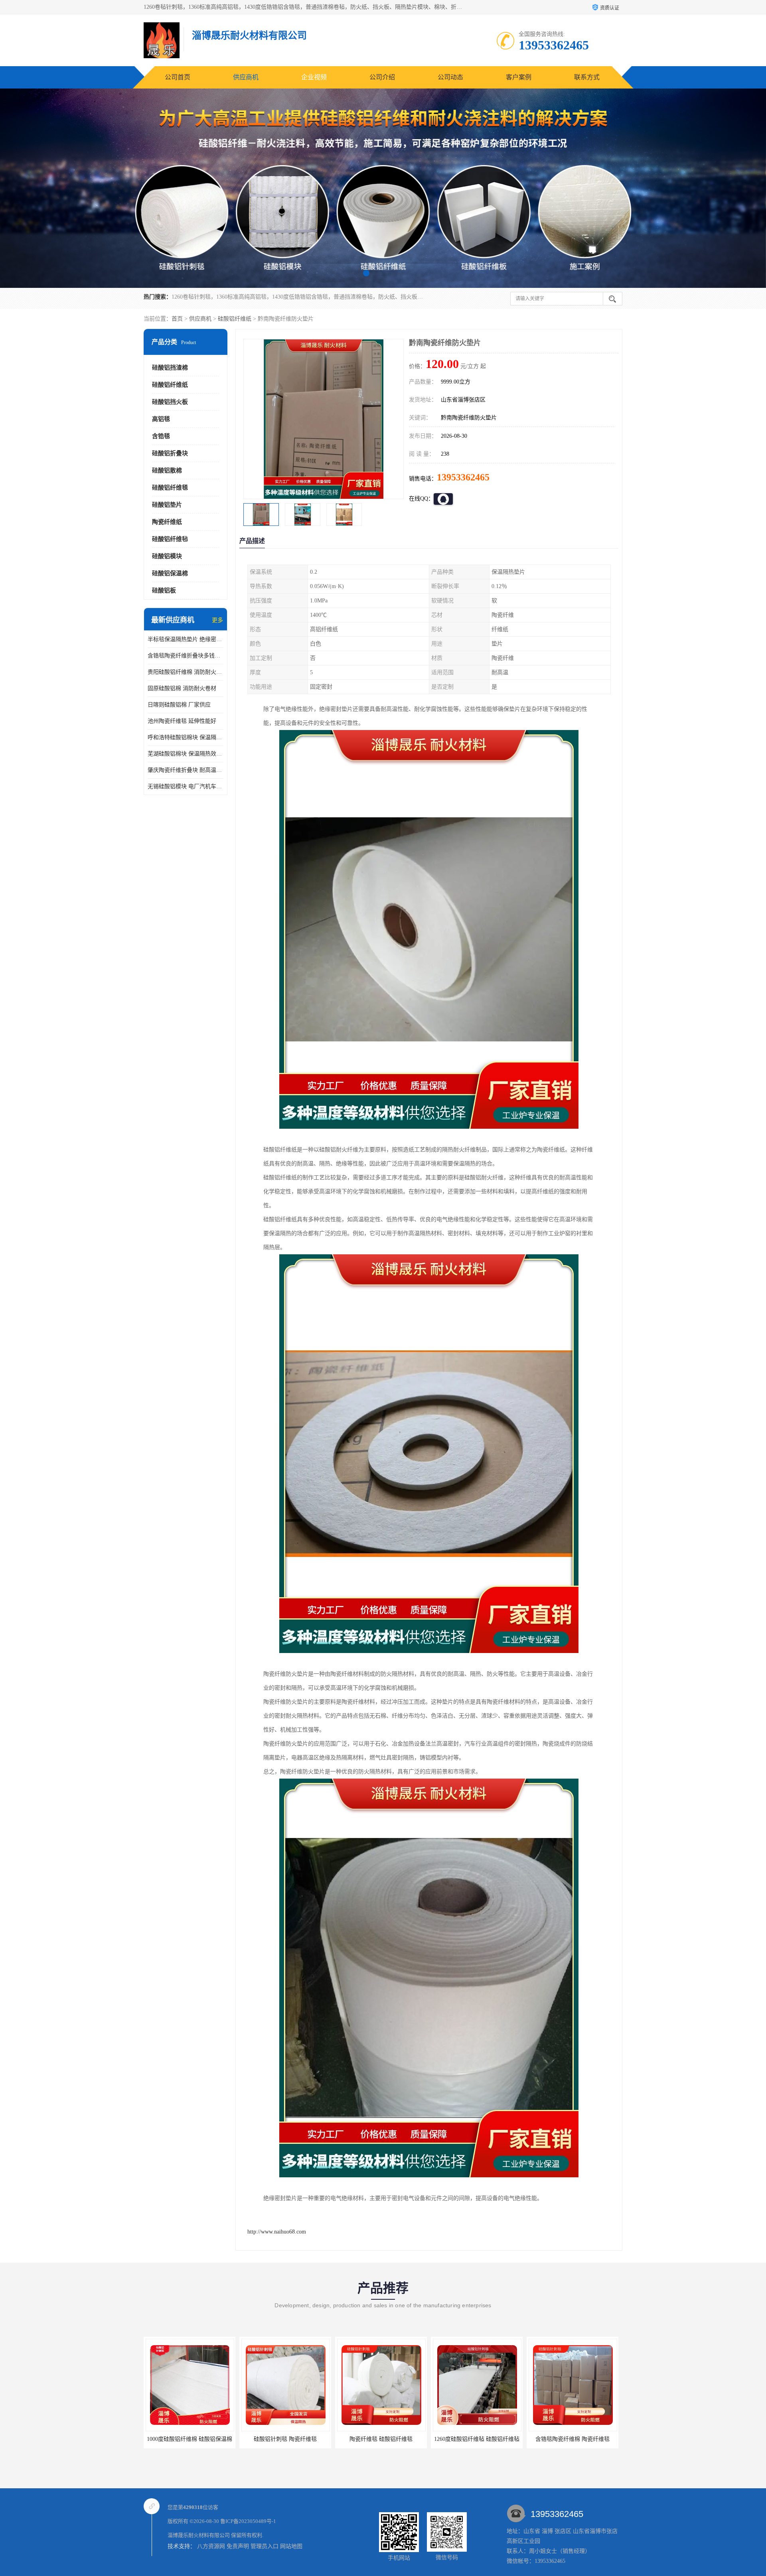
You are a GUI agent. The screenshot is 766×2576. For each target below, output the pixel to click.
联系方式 (587, 77)
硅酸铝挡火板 (170, 402)
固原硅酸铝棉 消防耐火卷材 (182, 688)
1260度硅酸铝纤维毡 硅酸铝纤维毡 (331, 2439)
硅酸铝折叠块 (170, 453)
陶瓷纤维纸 (167, 522)
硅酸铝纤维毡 (170, 539)
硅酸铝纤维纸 (235, 319)
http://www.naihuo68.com (277, 2232)
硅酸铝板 (164, 590)
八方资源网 (211, 2546)
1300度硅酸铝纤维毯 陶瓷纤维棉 (522, 2439)
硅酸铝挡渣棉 (170, 368)
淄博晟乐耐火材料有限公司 (199, 2535)
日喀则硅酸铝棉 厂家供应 (179, 705)
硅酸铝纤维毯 (170, 488)
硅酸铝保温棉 (170, 573)
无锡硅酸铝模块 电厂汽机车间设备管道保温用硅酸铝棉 (186, 786)
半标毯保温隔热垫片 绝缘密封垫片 (186, 639)
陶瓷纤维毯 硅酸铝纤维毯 (235, 2439)
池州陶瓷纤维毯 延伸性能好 (182, 721)
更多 (217, 620)
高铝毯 (161, 419)
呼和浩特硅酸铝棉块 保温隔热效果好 (186, 737)
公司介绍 (382, 77)
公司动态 (450, 77)
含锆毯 (161, 436)
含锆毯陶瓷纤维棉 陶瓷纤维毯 (426, 2439)
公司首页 (178, 77)
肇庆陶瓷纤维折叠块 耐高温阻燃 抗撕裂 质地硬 (186, 770)
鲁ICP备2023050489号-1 (248, 2521)
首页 (177, 319)
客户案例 (519, 77)
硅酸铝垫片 (167, 505)
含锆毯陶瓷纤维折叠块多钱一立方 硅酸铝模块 (186, 656)
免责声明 (238, 2546)
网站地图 (291, 2546)
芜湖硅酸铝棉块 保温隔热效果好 (186, 754)
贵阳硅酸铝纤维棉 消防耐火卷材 (186, 672)
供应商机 (246, 77)
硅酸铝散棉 (167, 470)
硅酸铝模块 (167, 556)
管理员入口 (265, 2546)
